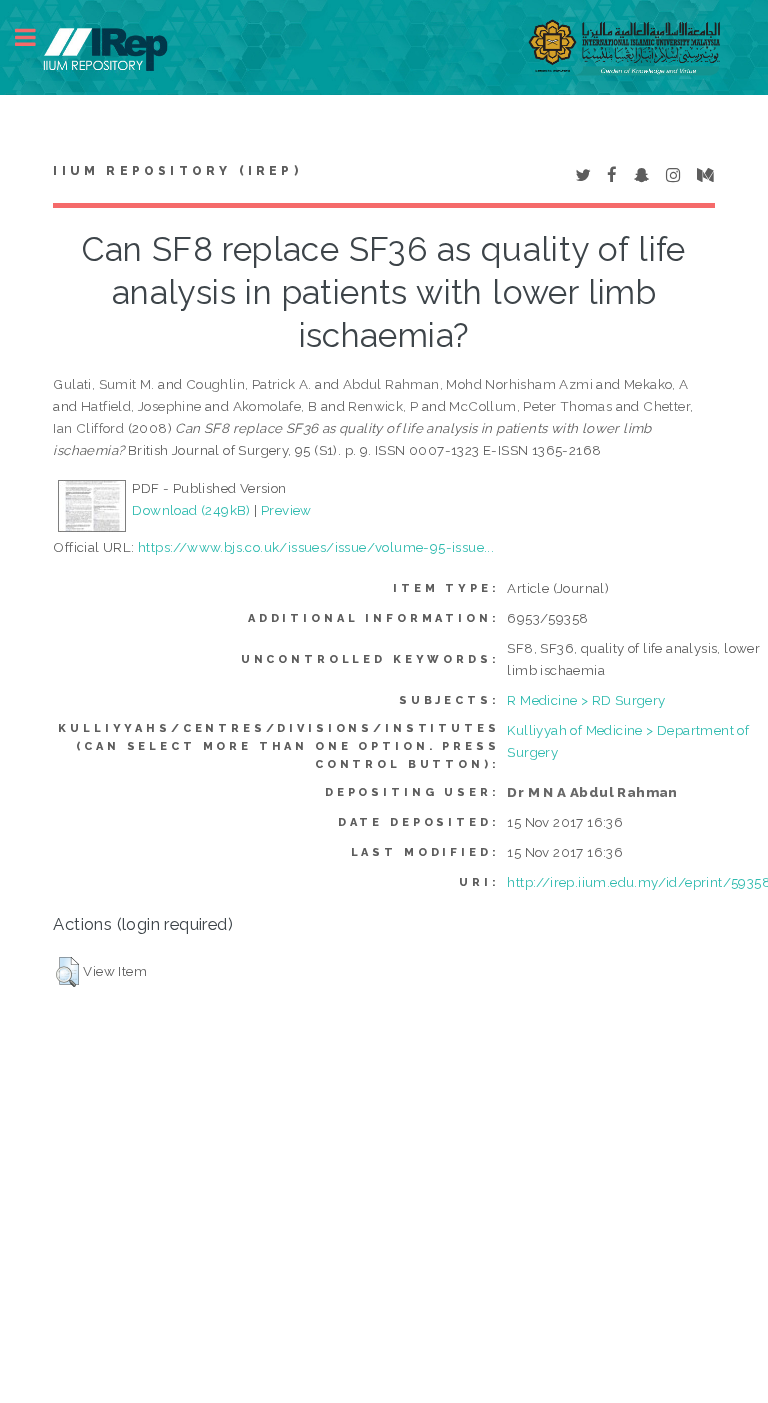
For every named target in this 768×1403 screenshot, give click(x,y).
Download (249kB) (191, 510)
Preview (286, 510)
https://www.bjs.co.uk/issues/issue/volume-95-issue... (316, 547)
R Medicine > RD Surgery (586, 700)
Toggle (36, 37)
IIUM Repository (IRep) (177, 171)
